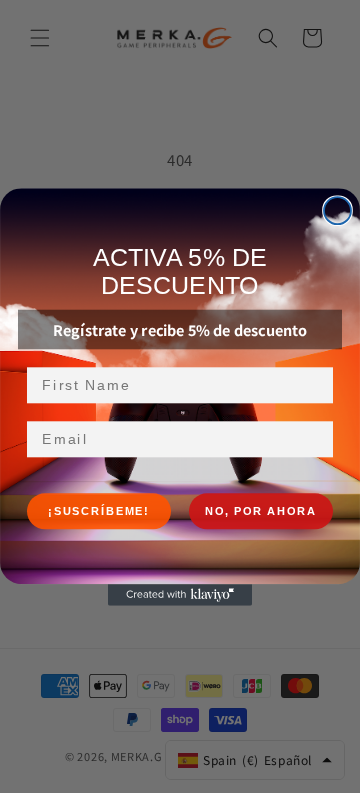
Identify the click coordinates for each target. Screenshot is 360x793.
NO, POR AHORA (261, 511)
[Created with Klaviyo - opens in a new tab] (180, 595)
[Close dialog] (337, 210)
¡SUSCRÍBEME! (99, 511)
